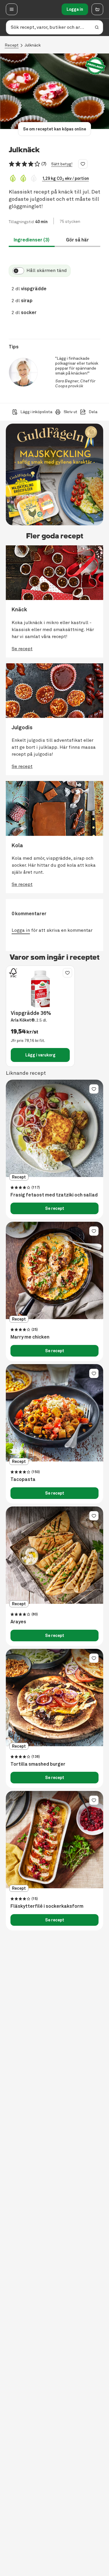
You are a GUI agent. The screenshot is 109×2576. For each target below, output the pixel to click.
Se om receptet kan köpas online (54, 129)
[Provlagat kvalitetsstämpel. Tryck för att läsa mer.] (95, 66)
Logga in (75, 9)
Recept (12, 45)
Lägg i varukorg (40, 1055)
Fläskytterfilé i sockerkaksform (47, 1906)
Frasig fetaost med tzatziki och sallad (54, 1195)
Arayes (18, 1622)
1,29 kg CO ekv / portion (66, 178)
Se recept (55, 1208)
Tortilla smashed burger (38, 1764)
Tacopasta (23, 1479)
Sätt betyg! (62, 164)
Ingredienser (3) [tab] (32, 240)
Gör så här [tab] (77, 240)
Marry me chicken (30, 1337)
